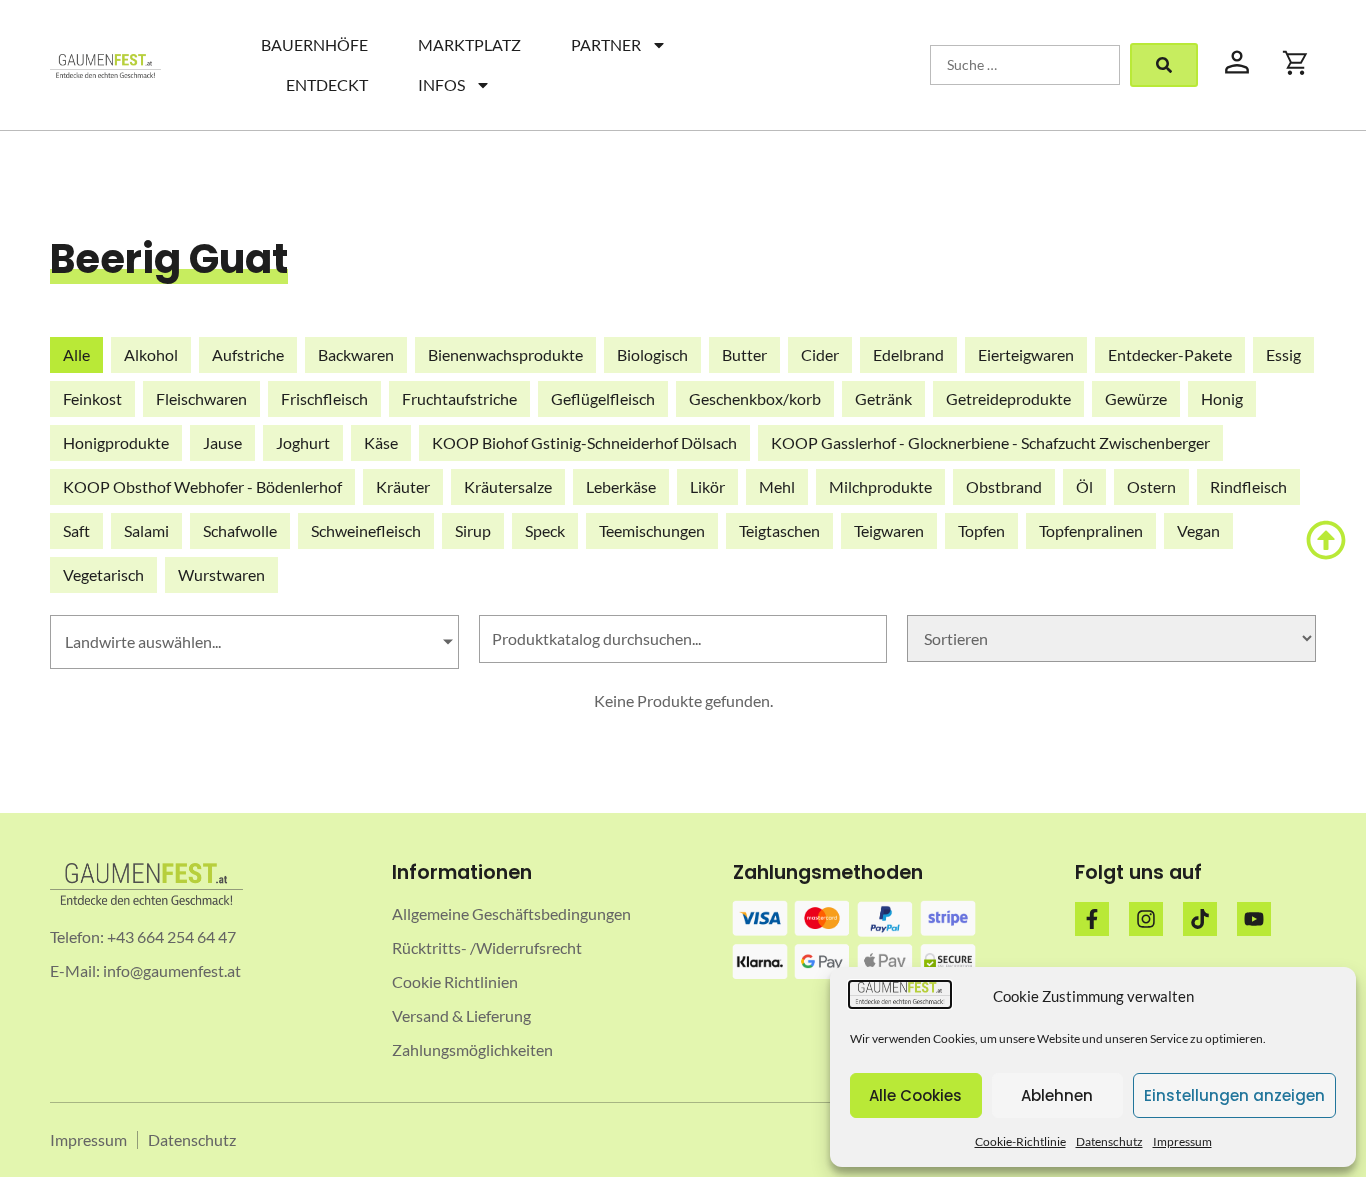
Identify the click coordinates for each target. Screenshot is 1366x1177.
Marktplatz (469, 44)
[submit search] (1164, 65)
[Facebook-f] (1092, 919)
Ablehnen (1057, 1095)
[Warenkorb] (1296, 63)
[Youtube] (1254, 919)
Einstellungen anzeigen (1234, 1095)
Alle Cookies (915, 1095)
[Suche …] (1025, 65)
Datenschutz (1109, 1141)
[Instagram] (1146, 919)
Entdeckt (327, 84)
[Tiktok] (1200, 919)
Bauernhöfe (314, 44)
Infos (441, 84)
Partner (606, 44)
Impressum (1182, 1141)
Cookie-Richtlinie (1020, 1141)
